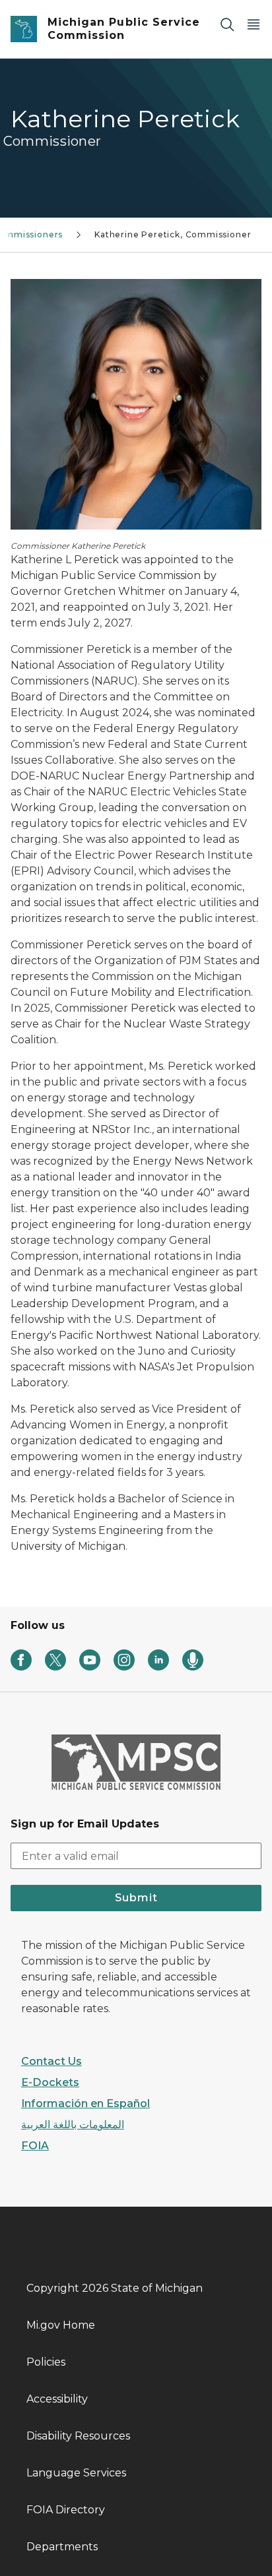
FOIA (35, 2146)
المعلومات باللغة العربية (73, 2125)
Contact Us (51, 2061)
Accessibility (57, 2399)
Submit (136, 1898)
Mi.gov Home (61, 2325)
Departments (62, 2547)
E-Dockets (50, 2082)
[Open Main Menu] (254, 24)
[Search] (227, 24)
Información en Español (85, 2103)
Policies (46, 2362)
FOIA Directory (66, 2510)
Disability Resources (78, 2436)
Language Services (76, 2473)
